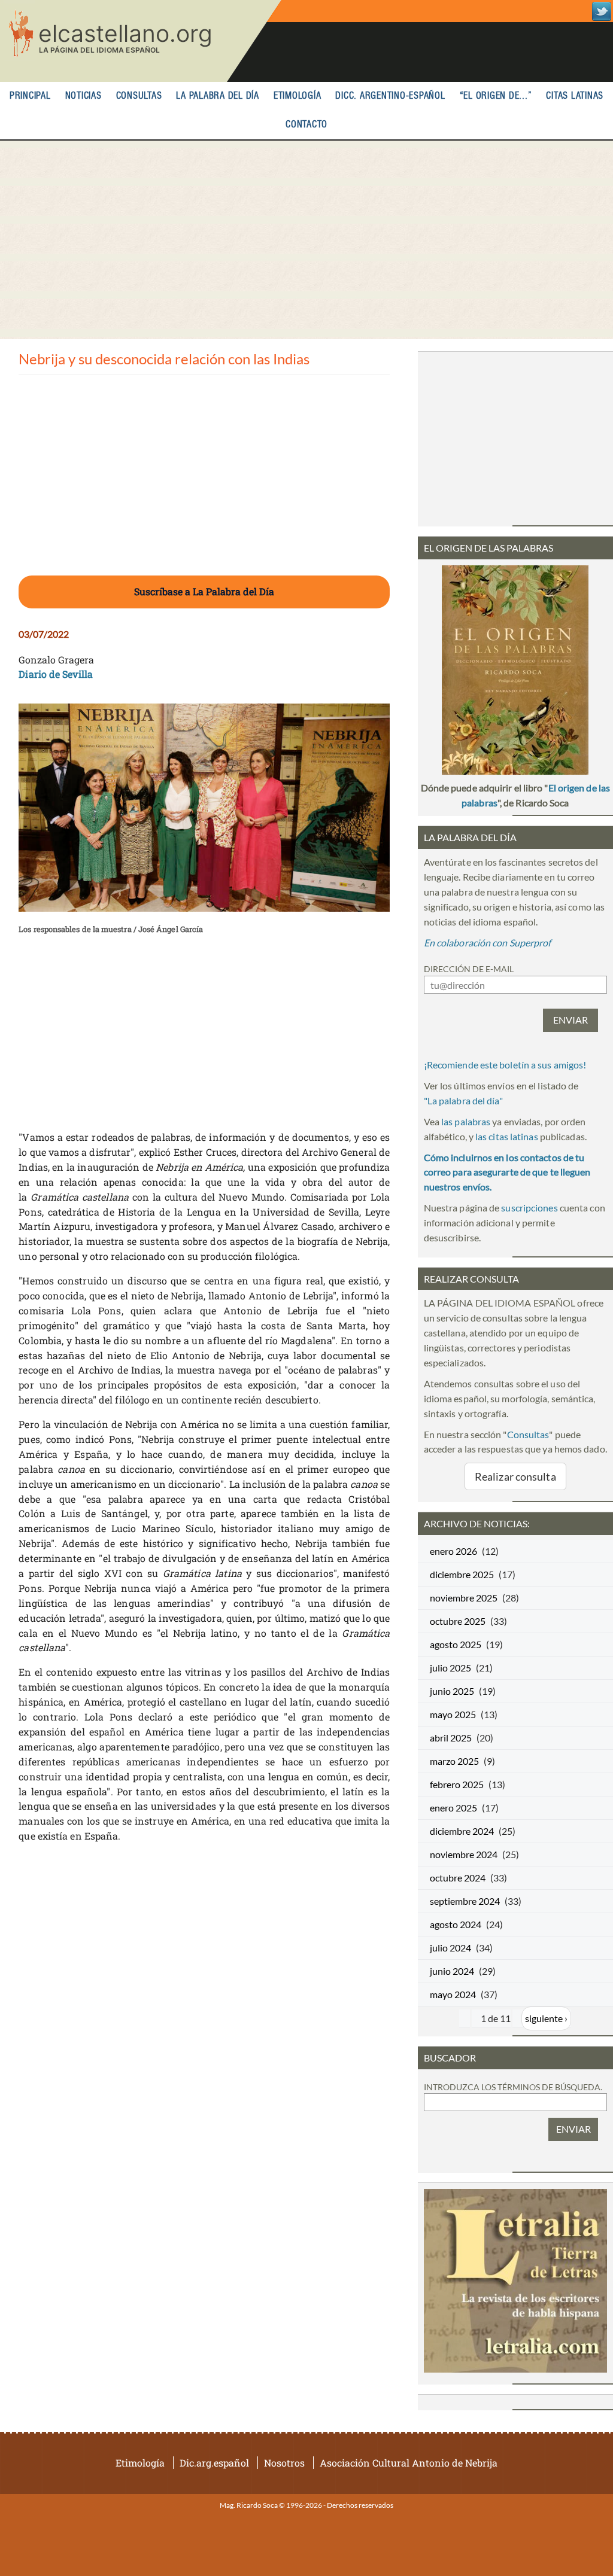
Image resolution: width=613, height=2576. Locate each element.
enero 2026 (453, 1551)
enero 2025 (453, 1808)
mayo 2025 (453, 1714)
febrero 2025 (457, 1784)
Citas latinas (575, 96)
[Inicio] (141, 41)
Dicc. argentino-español (390, 96)
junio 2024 (452, 1971)
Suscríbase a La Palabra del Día (204, 591)
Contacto (306, 125)
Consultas (139, 96)
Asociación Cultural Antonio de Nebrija (409, 2463)
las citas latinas (507, 1136)
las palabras (466, 1121)
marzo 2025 (454, 1761)
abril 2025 (451, 1738)
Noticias (84, 96)
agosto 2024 (456, 1924)
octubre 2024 (458, 1878)
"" (463, 1100)
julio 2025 (450, 1668)
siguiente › (546, 2018)
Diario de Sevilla (56, 674)
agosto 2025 (456, 1644)
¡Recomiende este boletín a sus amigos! (505, 1065)
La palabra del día (218, 96)
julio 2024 (450, 1948)
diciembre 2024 (462, 1831)
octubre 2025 (458, 1621)
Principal (30, 96)
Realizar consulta (515, 1476)
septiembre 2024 (465, 1901)
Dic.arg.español (214, 2463)
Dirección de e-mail (469, 969)
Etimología (298, 96)
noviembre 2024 (464, 1854)
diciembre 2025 (462, 1574)
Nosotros (284, 2463)
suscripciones (529, 1208)
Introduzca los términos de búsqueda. (513, 2087)
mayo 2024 (453, 1994)
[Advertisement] (306, 240)
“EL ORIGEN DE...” (496, 96)
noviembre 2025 (464, 1598)
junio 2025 (452, 1691)
